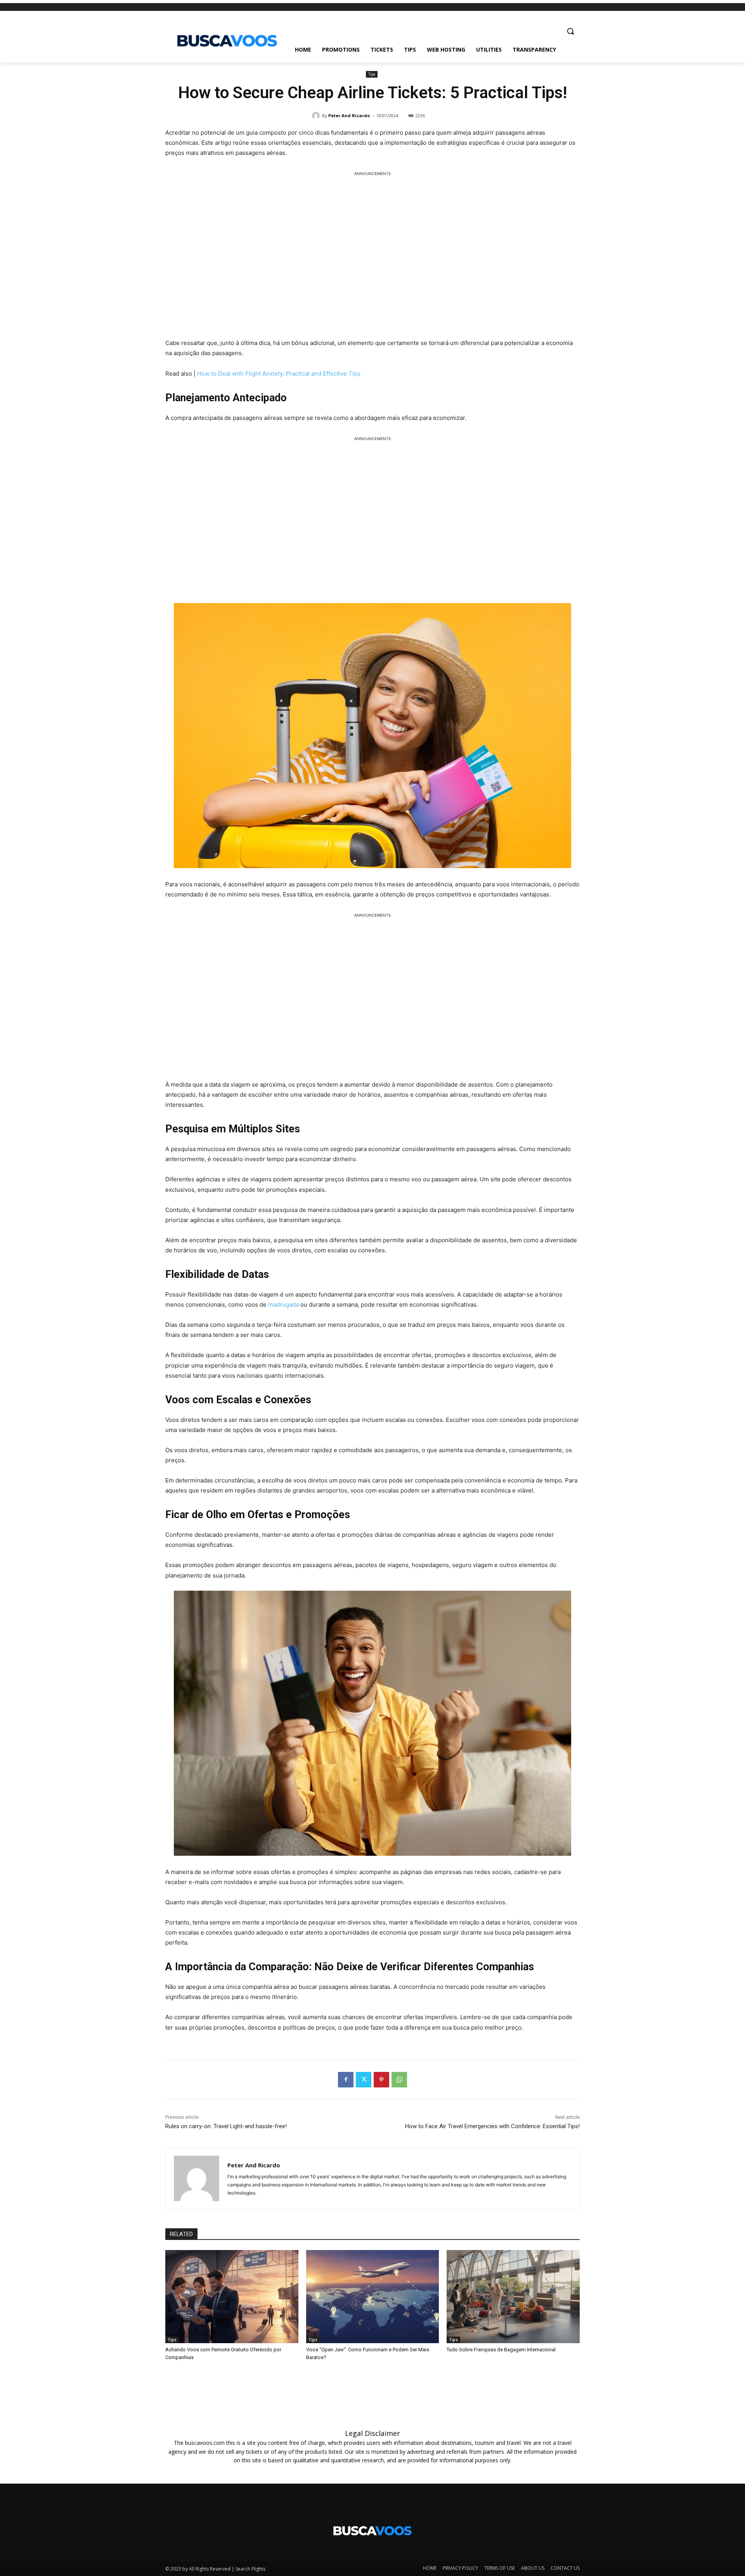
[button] (570, 31)
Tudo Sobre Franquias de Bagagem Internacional (501, 2350)
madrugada (284, 1304)
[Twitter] (364, 2080)
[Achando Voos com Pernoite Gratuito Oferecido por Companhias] (232, 2297)
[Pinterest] (381, 2080)
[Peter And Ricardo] (317, 116)
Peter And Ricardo (349, 115)
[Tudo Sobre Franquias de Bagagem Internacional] (513, 2297)
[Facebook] (346, 2080)
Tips (372, 74)
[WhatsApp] (399, 2080)
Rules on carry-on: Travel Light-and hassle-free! (226, 2126)
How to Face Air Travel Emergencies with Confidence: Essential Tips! (492, 2126)
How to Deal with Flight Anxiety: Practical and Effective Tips (279, 374)
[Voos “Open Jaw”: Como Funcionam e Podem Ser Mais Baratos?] (373, 2297)
